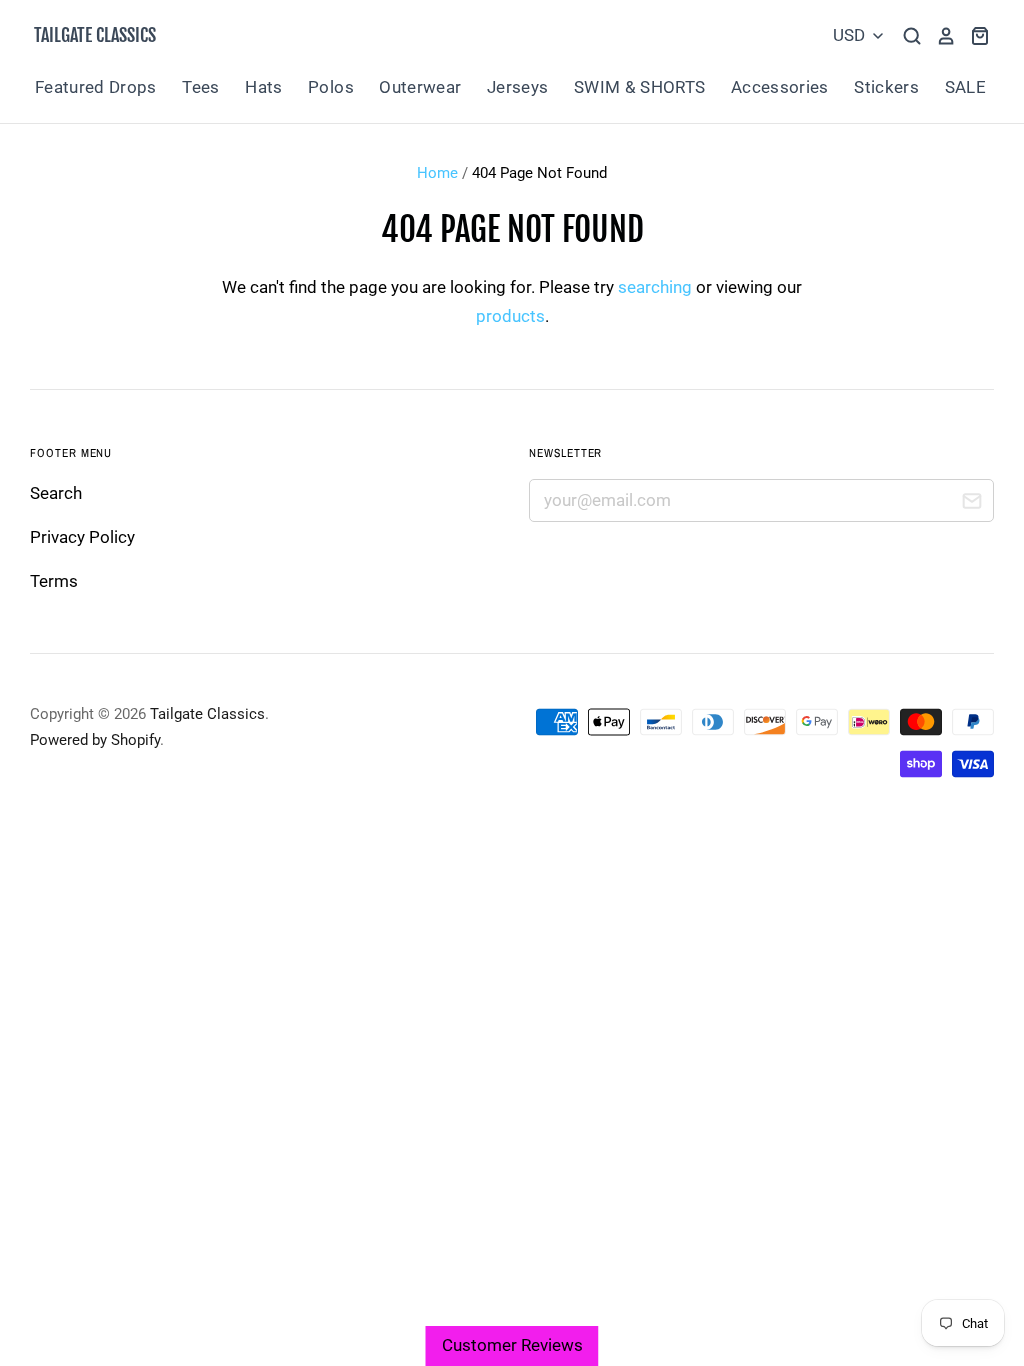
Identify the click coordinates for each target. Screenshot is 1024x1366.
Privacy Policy (82, 537)
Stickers (886, 87)
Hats (263, 87)
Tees (200, 87)
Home (437, 173)
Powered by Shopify (95, 740)
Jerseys (517, 87)
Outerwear (420, 87)
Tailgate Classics (95, 35)
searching (655, 287)
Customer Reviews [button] (512, 1345)
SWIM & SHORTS (639, 87)
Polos (331, 87)
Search (56, 493)
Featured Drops (96, 87)
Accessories (780, 87)
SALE (965, 87)
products (510, 316)
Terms (54, 581)
